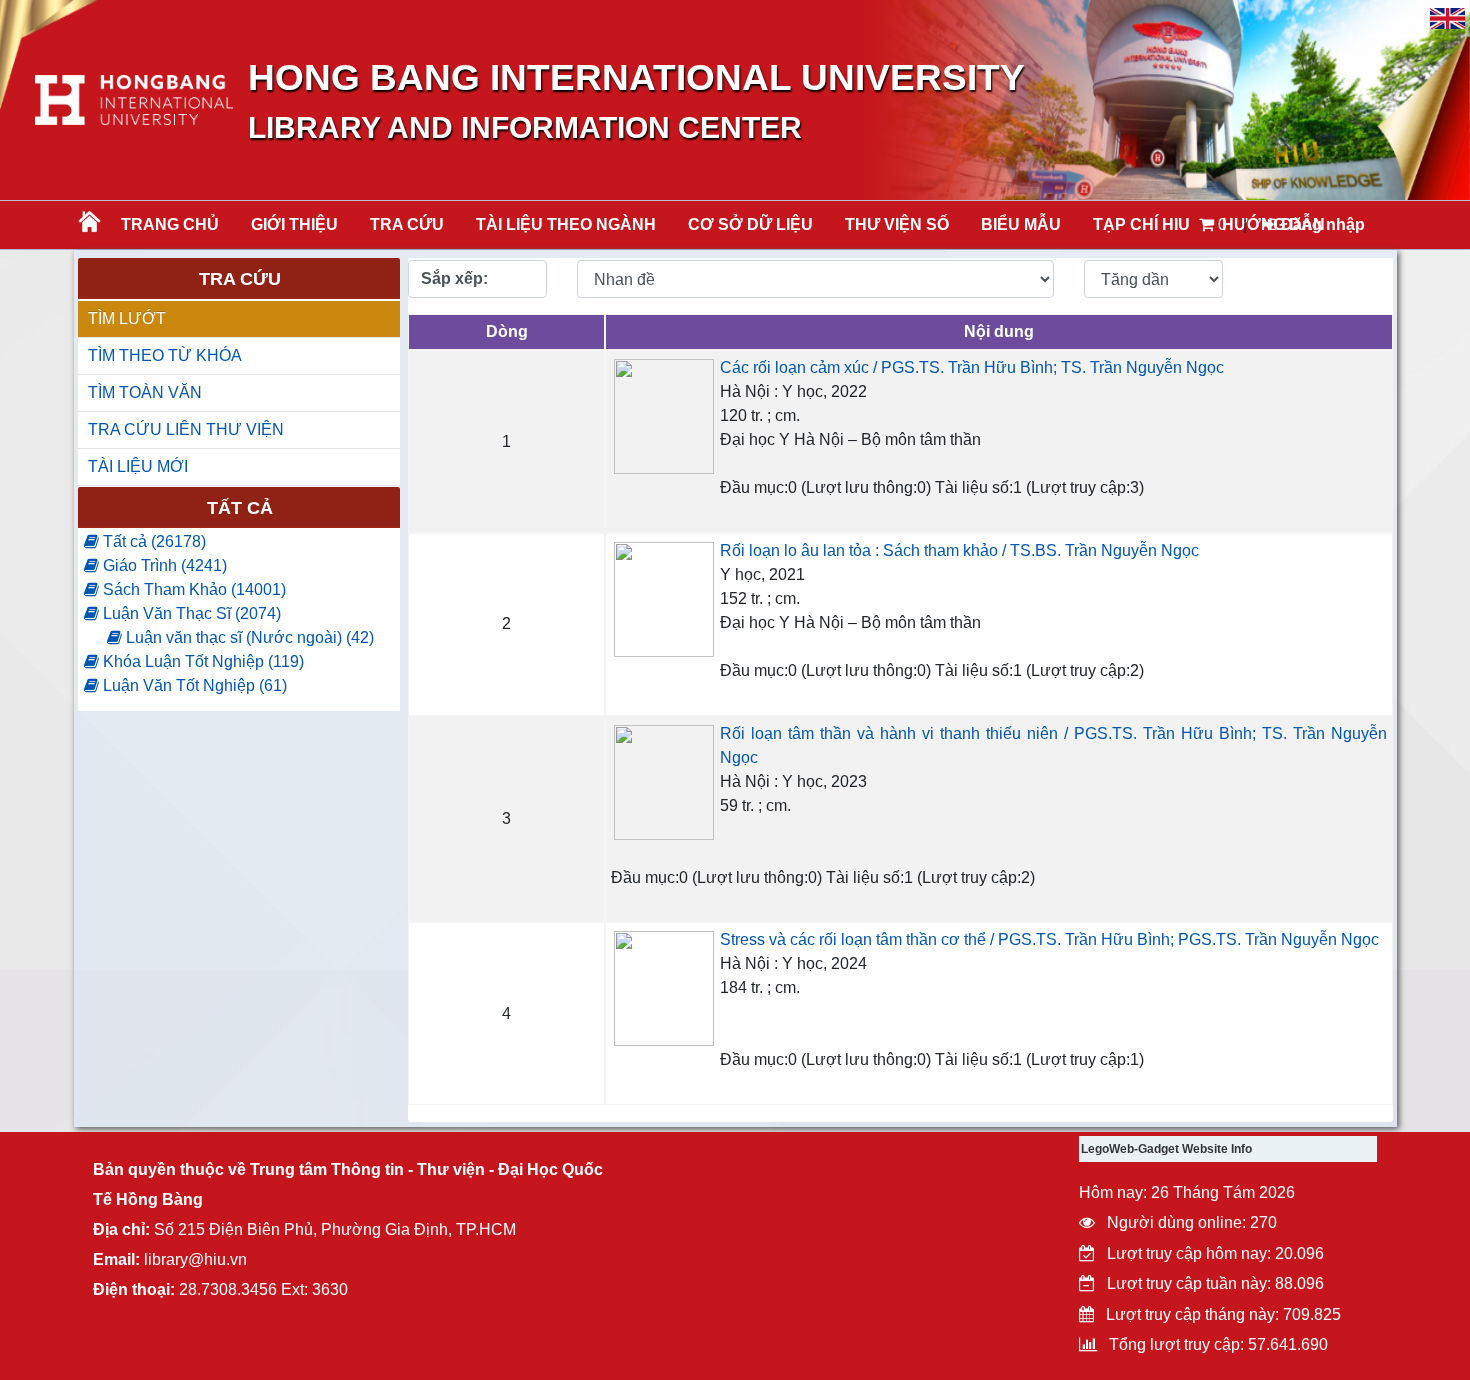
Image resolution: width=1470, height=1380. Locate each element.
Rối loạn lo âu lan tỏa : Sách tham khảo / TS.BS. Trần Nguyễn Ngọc (959, 550)
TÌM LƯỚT (127, 318)
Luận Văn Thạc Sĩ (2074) (190, 613)
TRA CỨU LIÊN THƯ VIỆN (186, 429)
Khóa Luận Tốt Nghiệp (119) (201, 661)
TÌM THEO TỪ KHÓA (165, 355)
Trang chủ (170, 224)
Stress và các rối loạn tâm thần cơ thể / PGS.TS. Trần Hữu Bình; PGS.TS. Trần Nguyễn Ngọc (1049, 939)
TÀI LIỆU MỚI (138, 466)
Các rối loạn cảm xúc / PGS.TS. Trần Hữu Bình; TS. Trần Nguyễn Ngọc (972, 367)
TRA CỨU (407, 224)
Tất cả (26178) (152, 541)
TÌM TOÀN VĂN (145, 392)
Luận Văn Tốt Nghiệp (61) (193, 685)
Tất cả (240, 508)
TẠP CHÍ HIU (1141, 224)
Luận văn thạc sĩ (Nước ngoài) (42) (248, 637)
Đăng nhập (1321, 224)
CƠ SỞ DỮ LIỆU (750, 224)
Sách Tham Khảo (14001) (192, 589)
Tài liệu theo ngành (566, 224)
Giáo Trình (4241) (163, 565)
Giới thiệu (294, 224)
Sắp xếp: (454, 278)
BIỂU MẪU (1021, 224)
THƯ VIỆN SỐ (897, 224)
